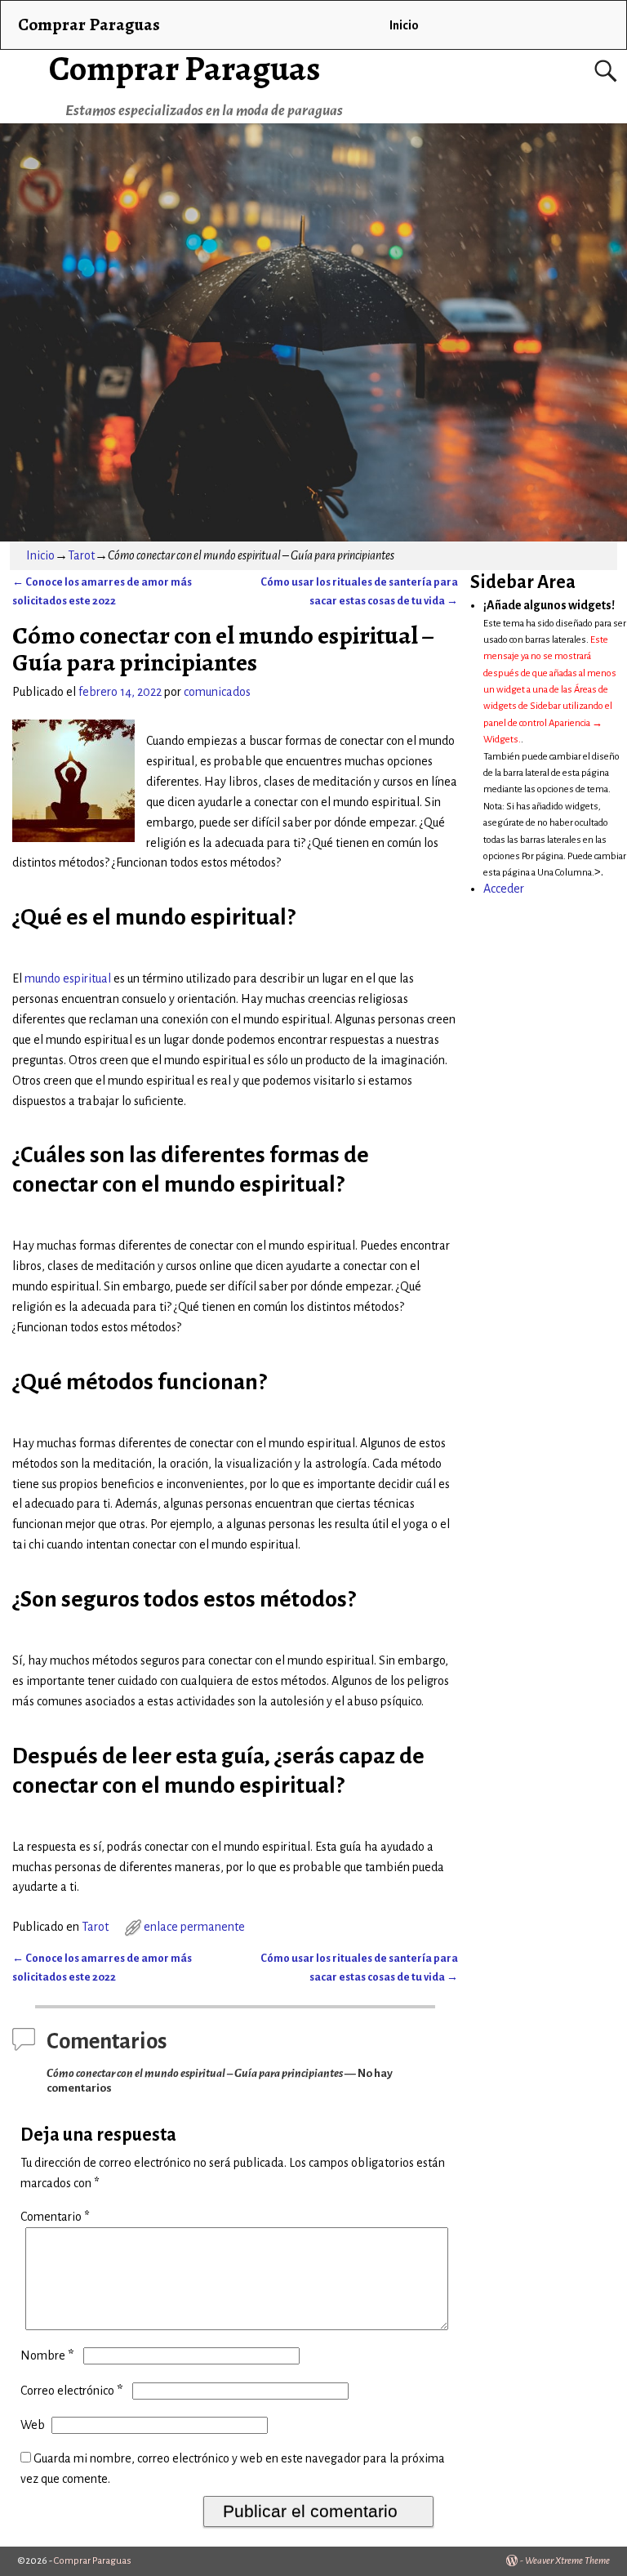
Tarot (81, 555)
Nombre (47, 2355)
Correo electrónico (71, 2391)
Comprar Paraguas (185, 68)
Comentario (55, 2217)
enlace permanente (194, 1927)
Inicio (404, 25)
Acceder (504, 889)
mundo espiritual (68, 978)
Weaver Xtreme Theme (567, 2561)
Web (33, 2425)
